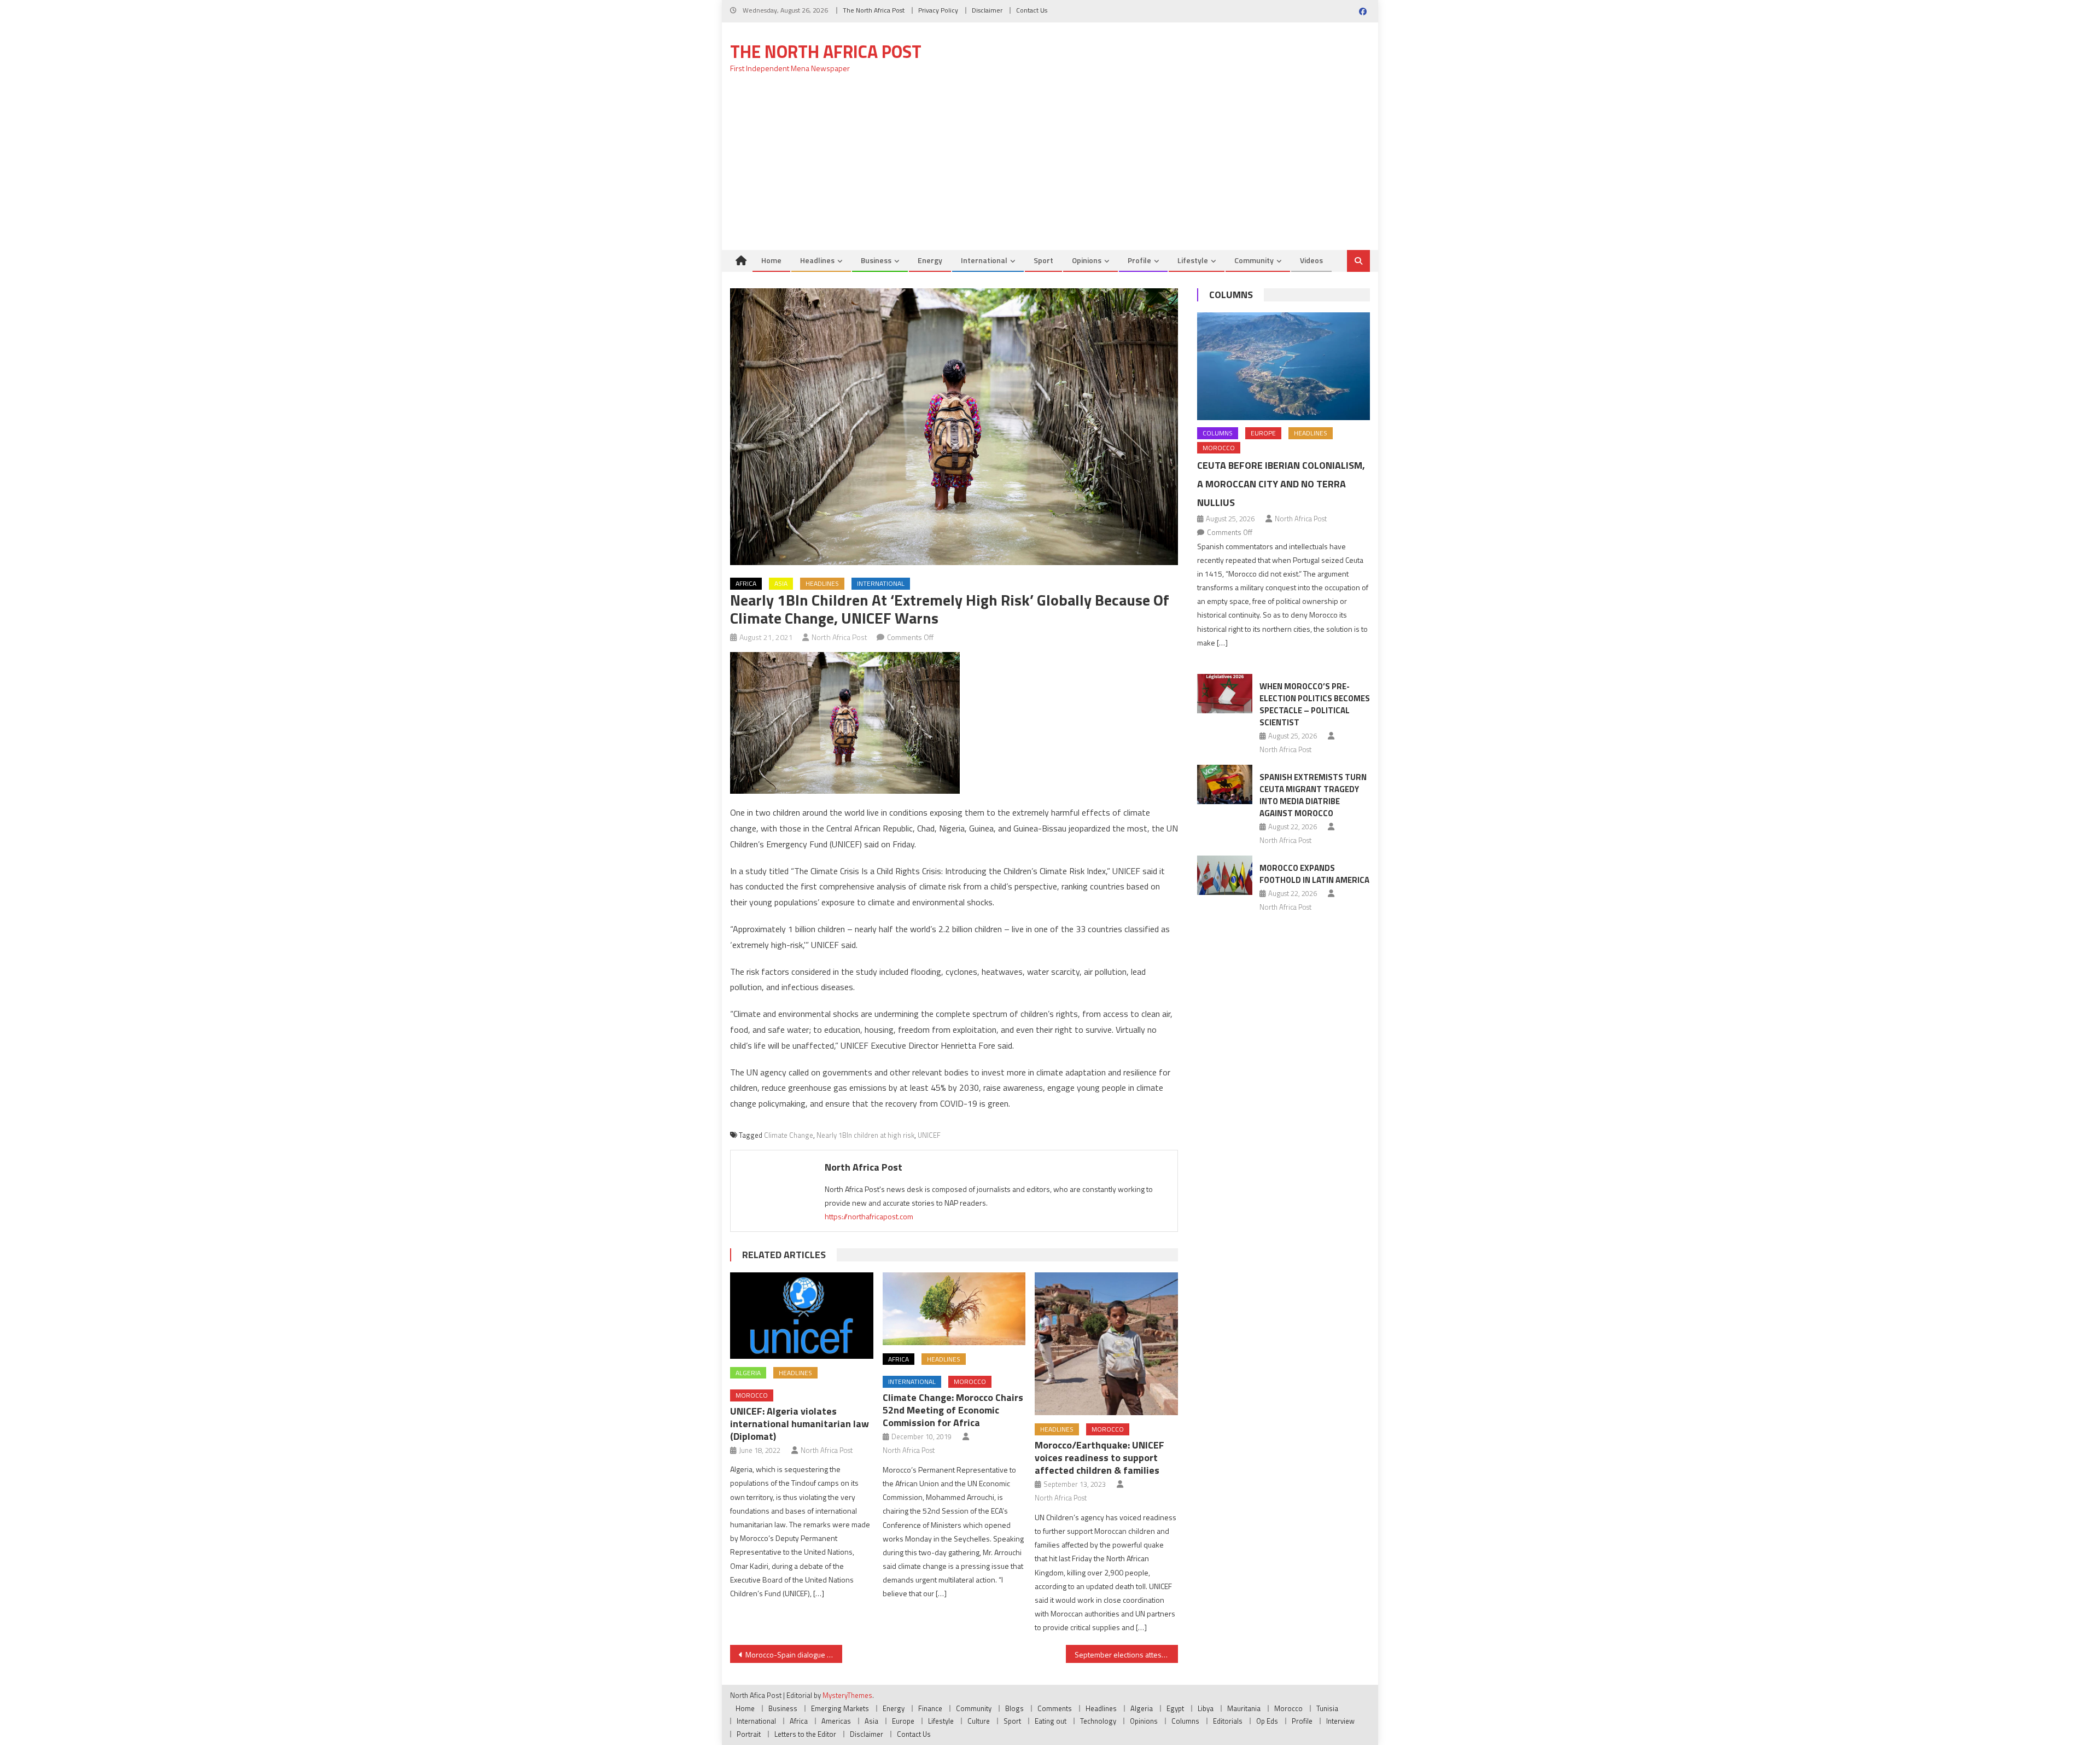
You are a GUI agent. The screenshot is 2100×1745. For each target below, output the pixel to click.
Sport (1043, 260)
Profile (1139, 260)
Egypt (1175, 1708)
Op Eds (1267, 1721)
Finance (930, 1708)
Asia (781, 583)
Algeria (748, 1373)
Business (876, 260)
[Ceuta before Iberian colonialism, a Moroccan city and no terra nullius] (1284, 366)
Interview (1340, 1721)
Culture (979, 1721)
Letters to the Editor (805, 1734)
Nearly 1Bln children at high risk (865, 1135)
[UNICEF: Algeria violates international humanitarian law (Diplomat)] (802, 1316)
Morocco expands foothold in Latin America (1314, 874)
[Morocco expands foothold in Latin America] (1225, 875)
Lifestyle (1193, 260)
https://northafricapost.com (869, 1216)
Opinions (1087, 260)
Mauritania (1244, 1708)
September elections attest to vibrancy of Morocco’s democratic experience (1126, 1654)
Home (771, 260)
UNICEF (929, 1135)
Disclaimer (987, 10)
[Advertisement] (1050, 168)
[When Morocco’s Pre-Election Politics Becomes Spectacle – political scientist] (1225, 694)
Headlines (817, 260)
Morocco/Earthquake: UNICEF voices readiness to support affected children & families (1099, 1458)
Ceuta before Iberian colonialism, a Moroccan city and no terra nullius (1281, 484)
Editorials (1228, 1721)
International (984, 260)
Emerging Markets (840, 1708)
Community (1254, 260)
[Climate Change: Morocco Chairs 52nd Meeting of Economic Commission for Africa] (954, 1309)
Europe (1263, 433)
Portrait (749, 1734)
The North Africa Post (874, 10)
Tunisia (1327, 1708)
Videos (1311, 260)
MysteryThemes (847, 1695)
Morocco (752, 1395)
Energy (930, 260)
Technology (1098, 1721)
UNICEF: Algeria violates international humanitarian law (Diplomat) (800, 1424)
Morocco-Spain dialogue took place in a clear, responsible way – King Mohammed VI (794, 1654)
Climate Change (789, 1135)
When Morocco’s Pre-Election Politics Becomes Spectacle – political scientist (1315, 704)
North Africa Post (839, 637)
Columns (1231, 295)
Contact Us (1032, 10)
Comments (1055, 1708)
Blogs (1014, 1708)
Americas (836, 1721)
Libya (1206, 1708)
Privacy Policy (938, 10)
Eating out (1051, 1721)
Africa (746, 583)
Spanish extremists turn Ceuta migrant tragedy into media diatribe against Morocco (1313, 795)
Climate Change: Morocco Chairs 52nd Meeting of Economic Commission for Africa (953, 1410)
